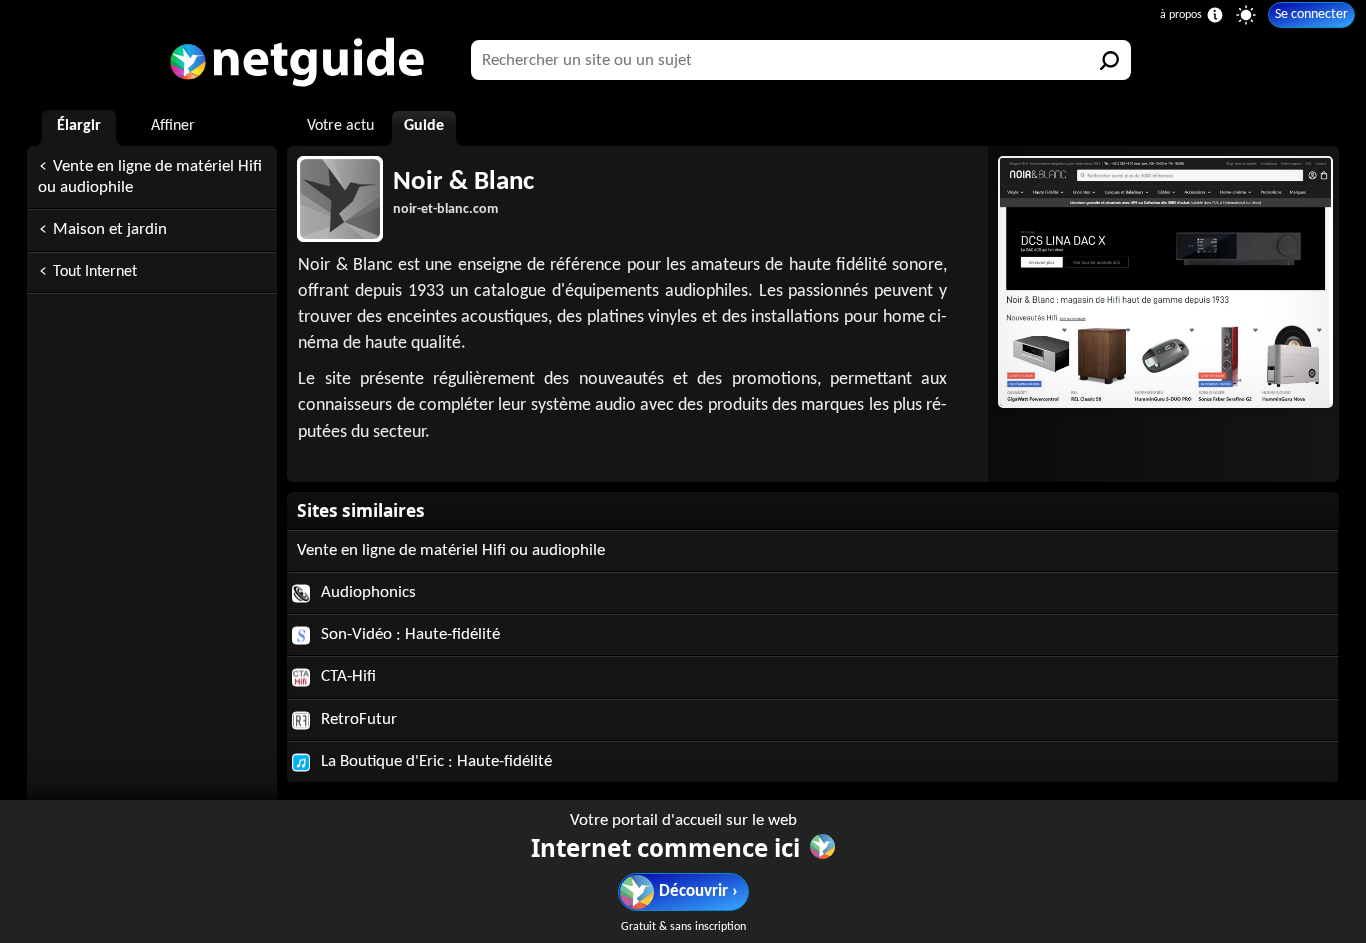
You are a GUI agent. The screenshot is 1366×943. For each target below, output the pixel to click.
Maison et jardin (110, 229)
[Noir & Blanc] (1163, 282)
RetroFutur (357, 719)
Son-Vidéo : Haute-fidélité (408, 634)
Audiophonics (366, 592)
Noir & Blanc (463, 182)
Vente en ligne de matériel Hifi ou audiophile (150, 177)
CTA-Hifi (346, 676)
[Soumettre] (1111, 60)
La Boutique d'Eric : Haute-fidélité (434, 761)
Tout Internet (95, 272)
